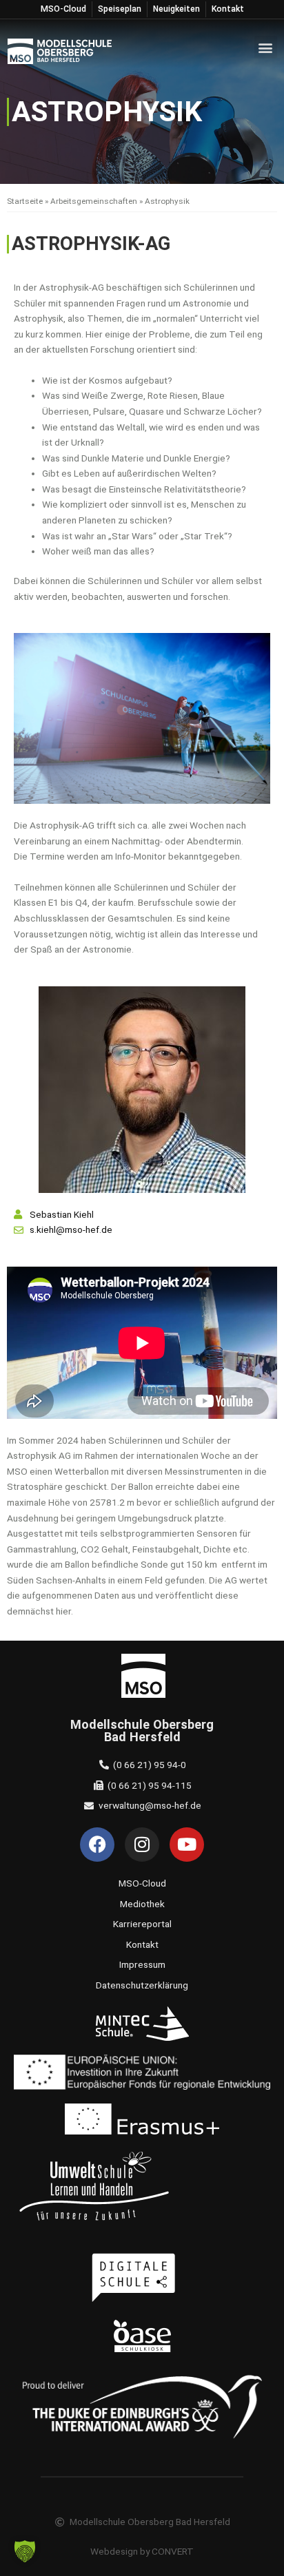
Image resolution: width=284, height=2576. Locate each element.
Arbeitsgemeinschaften (94, 201)
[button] (266, 47)
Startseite (25, 201)
